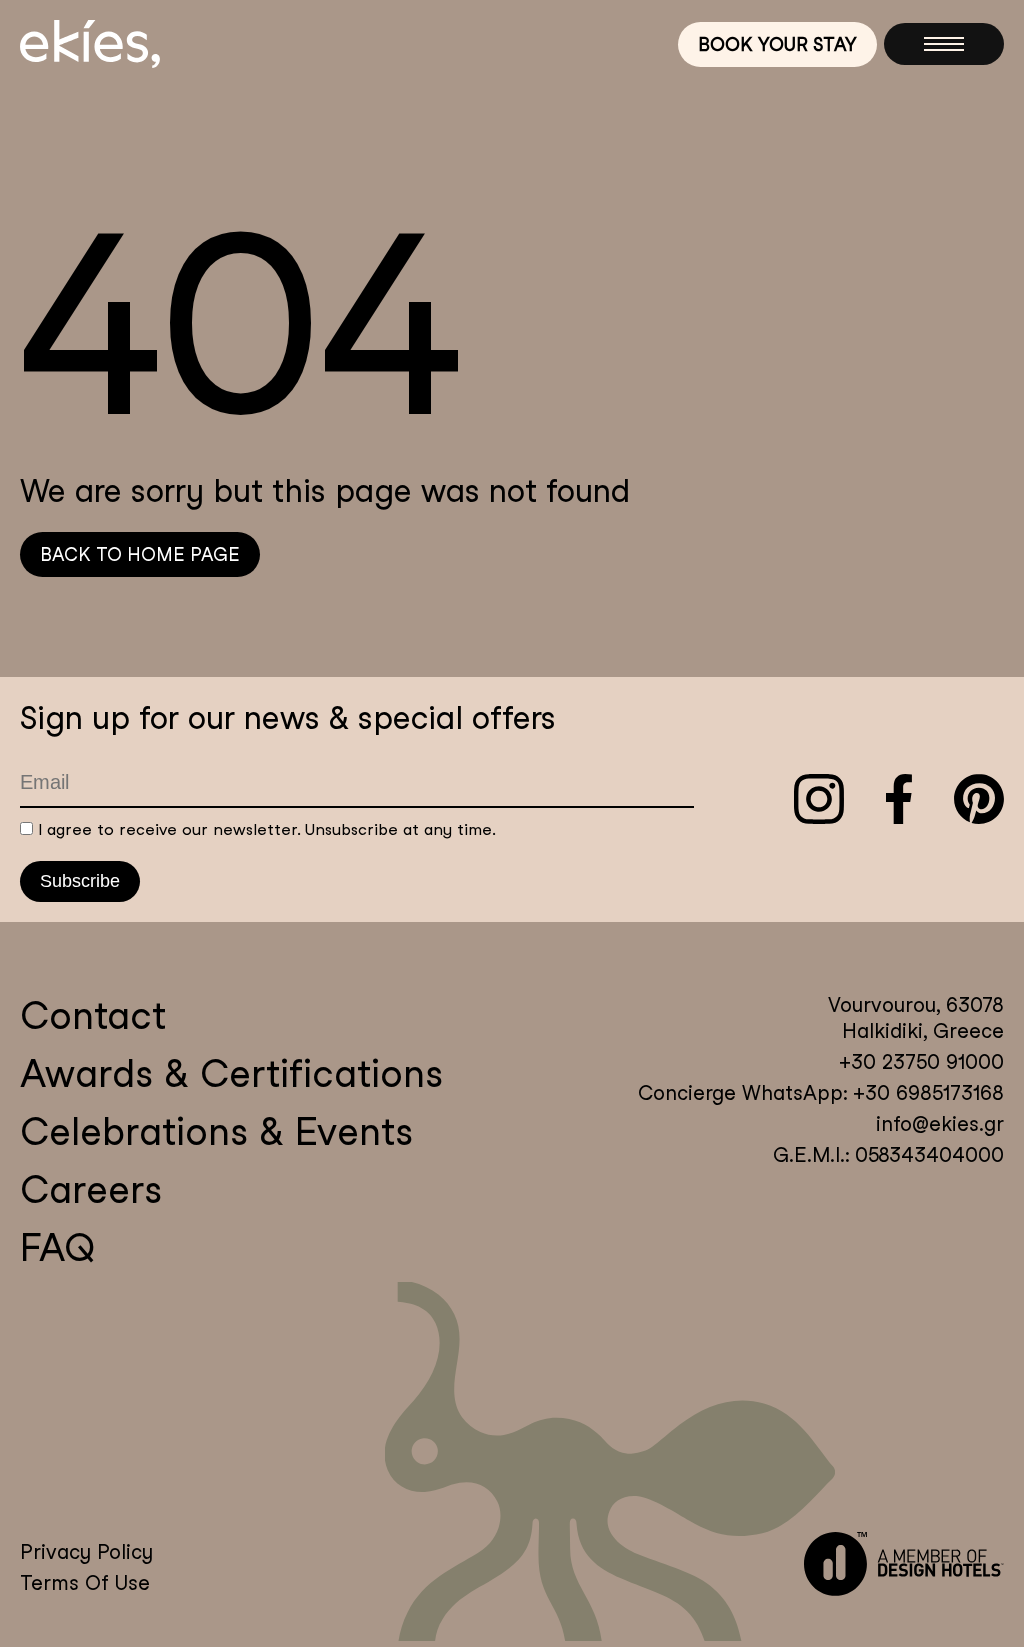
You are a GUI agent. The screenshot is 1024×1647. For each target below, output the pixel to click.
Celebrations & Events (216, 1131)
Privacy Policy (86, 1552)
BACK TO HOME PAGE (140, 554)
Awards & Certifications (231, 1073)
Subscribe (80, 881)
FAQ (57, 1247)
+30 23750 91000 (921, 1062)
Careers (91, 1189)
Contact (93, 1015)
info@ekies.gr (940, 1124)
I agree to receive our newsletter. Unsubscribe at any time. (267, 829)
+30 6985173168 (925, 1093)
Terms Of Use (85, 1583)
